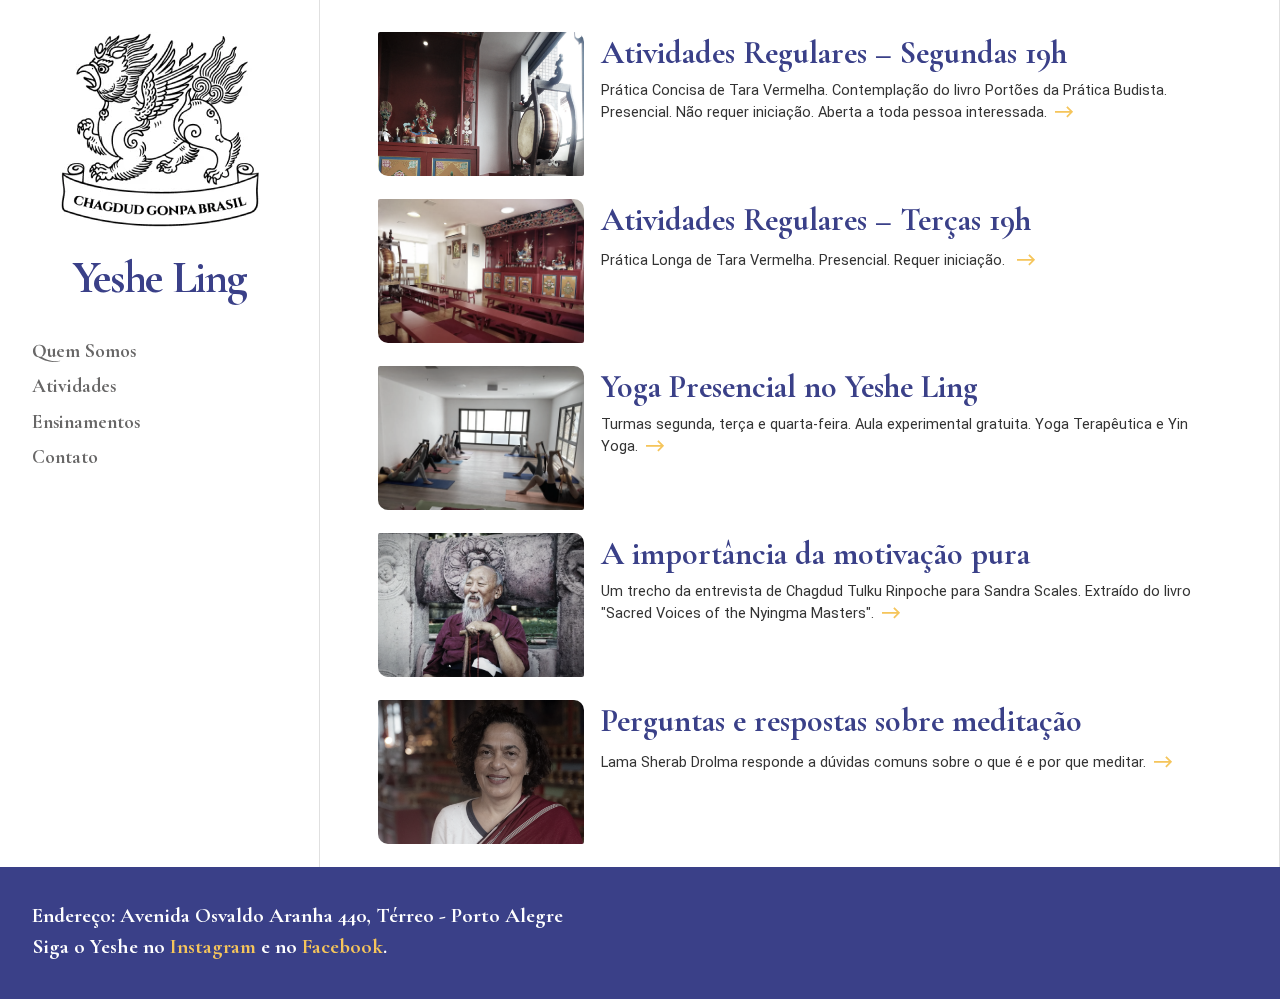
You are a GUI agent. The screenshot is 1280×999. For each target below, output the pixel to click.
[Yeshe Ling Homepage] (159, 130)
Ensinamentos (86, 422)
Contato (65, 457)
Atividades (74, 386)
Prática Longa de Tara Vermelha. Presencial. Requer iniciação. (805, 260)
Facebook (342, 946)
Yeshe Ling (159, 277)
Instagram (213, 946)
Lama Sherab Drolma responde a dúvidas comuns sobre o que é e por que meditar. (873, 762)
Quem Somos (84, 351)
